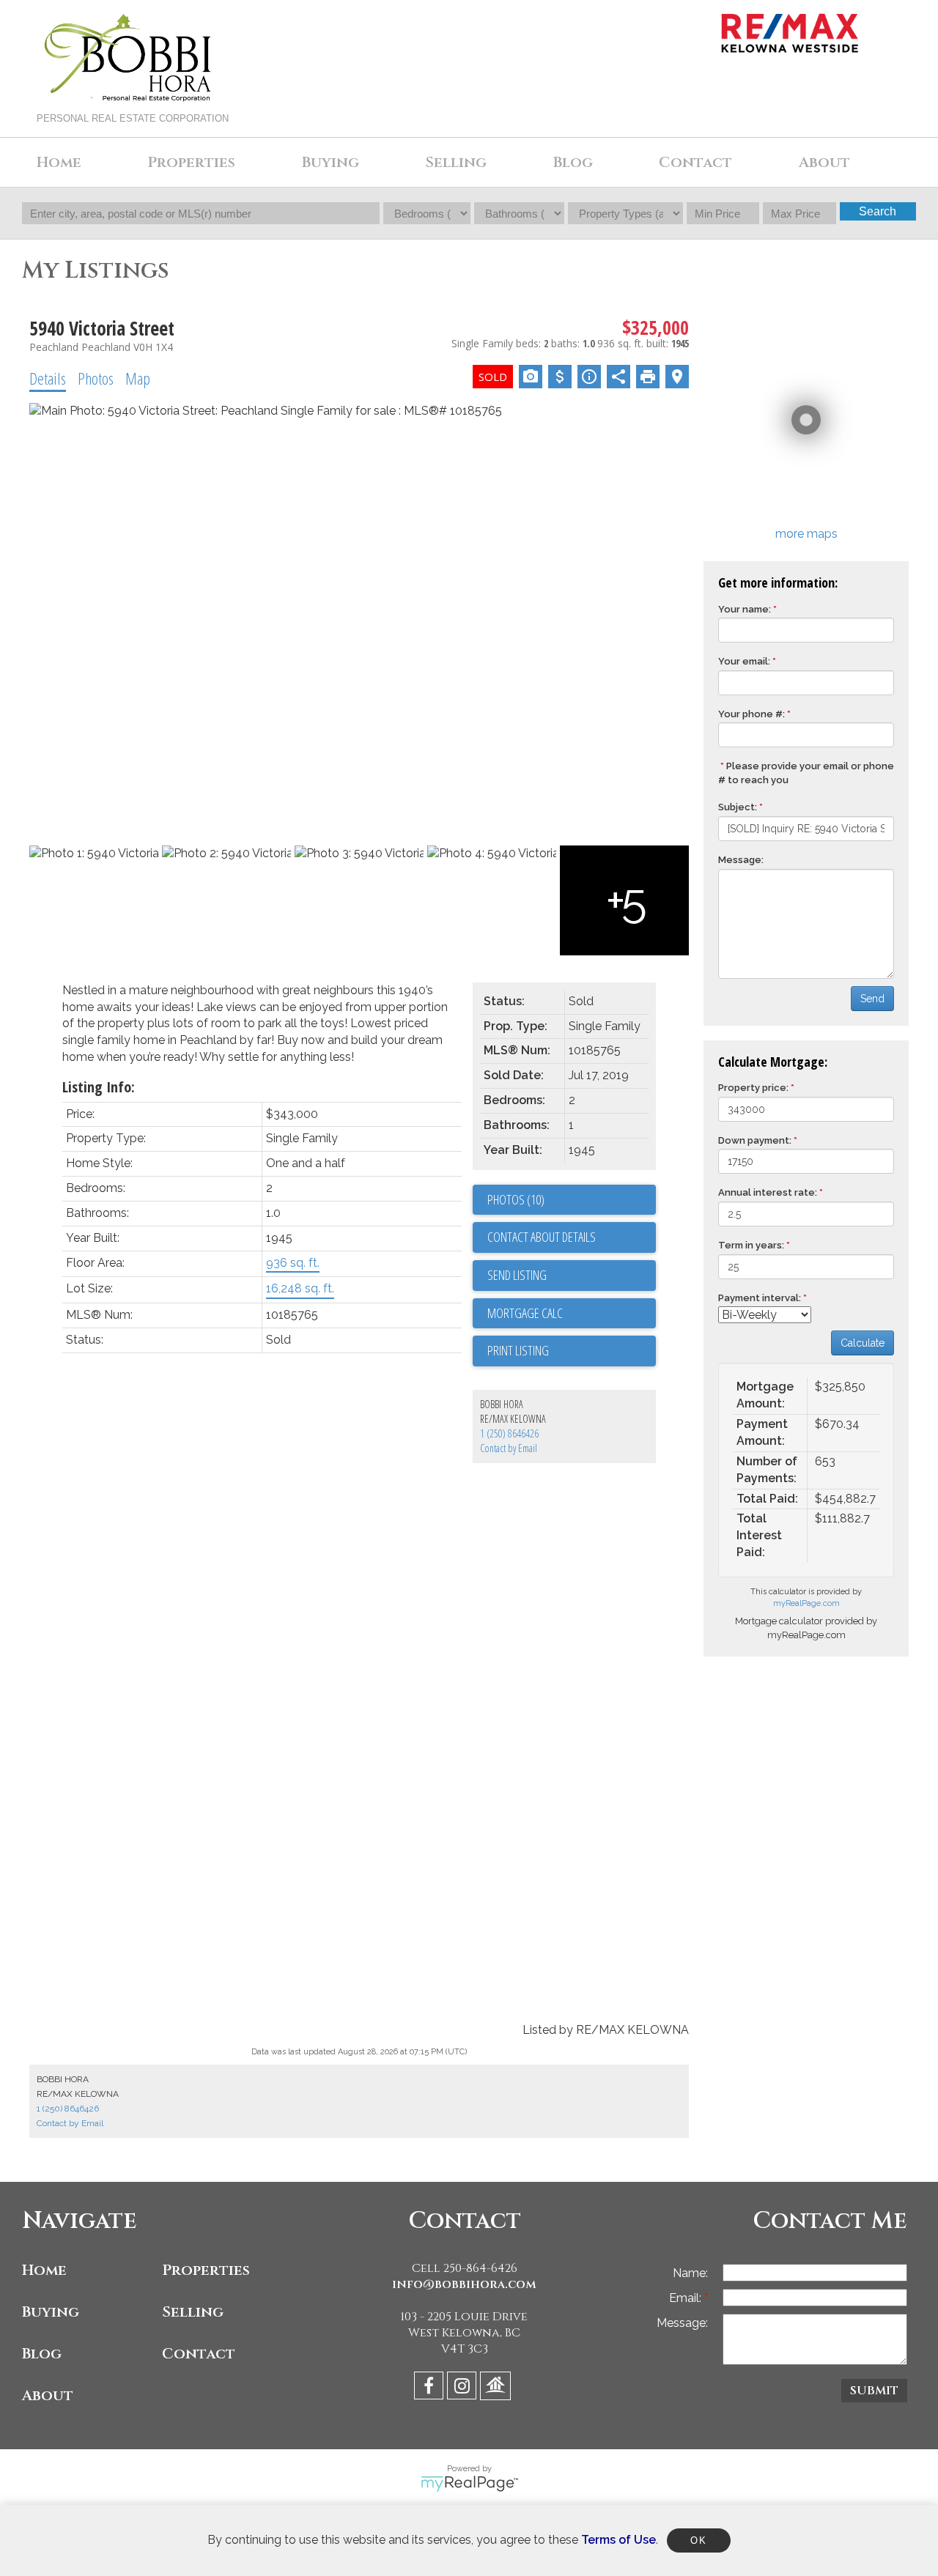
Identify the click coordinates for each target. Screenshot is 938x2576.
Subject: (738, 807)
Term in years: (751, 1245)
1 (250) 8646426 (509, 1433)
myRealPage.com (806, 1603)
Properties (206, 2270)
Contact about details (542, 1237)
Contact (695, 162)
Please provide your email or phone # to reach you (806, 773)
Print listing (518, 1350)
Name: (690, 2273)
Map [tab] (138, 378)
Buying (51, 2312)
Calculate (863, 1343)
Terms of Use (618, 2540)
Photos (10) (516, 1199)
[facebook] (431, 2388)
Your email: (744, 661)
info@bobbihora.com (464, 2284)
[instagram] (464, 2388)
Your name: (745, 609)
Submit (874, 2391)
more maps (806, 534)
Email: (687, 2298)
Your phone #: (751, 714)
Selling (193, 2312)
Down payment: (755, 1140)
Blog (573, 162)
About (48, 2395)
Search (878, 211)
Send (872, 999)
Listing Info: (99, 1087)
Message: (741, 860)
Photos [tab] (96, 378)
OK (698, 2540)
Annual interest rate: (768, 1192)
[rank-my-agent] (497, 2388)
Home (59, 162)
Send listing (517, 1275)
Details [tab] (48, 378)
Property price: (753, 1088)
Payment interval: (760, 1298)
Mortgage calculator (572, 1314)
